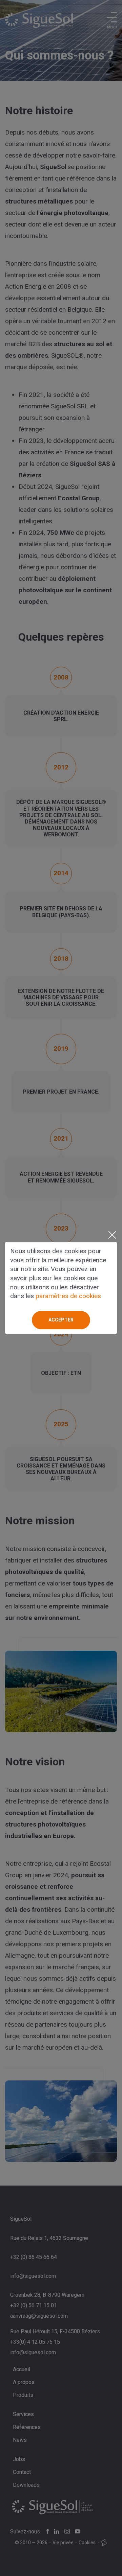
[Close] (112, 1235)
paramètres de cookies (68, 1296)
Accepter (61, 1320)
